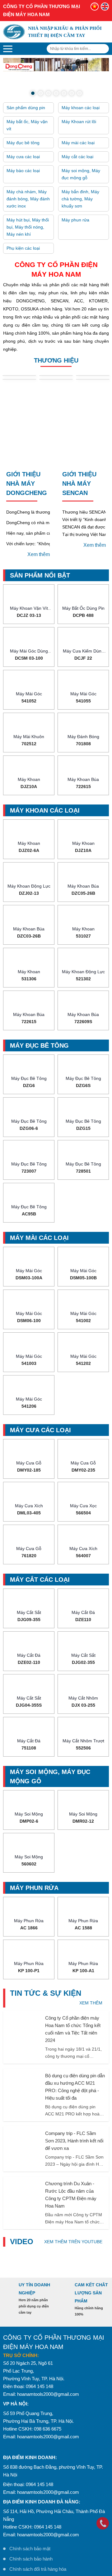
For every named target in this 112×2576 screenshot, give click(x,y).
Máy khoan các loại (81, 67)
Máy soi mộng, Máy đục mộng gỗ (81, 134)
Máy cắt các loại (77, 116)
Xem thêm (38, 514)
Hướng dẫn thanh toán (32, 2559)
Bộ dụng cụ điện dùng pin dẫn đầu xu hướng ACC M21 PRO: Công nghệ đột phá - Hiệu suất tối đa (75, 2046)
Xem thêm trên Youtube (73, 2201)
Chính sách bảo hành (31, 2518)
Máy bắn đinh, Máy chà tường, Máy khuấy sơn (80, 158)
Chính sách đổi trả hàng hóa (38, 2529)
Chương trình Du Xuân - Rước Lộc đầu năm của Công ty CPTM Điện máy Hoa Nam (71, 2154)
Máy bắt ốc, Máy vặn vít (27, 85)
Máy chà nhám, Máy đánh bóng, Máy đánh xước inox (28, 158)
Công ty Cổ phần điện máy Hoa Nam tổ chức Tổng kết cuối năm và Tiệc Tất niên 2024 (73, 1989)
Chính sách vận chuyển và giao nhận (47, 2539)
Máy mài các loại (78, 102)
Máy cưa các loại (23, 116)
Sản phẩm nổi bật (40, 535)
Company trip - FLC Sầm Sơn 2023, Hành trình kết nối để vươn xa (74, 2100)
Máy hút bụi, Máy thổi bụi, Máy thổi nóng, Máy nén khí (28, 187)
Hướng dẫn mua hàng (32, 2549)
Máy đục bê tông (23, 102)
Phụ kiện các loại (23, 208)
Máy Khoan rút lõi (79, 81)
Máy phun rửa (75, 180)
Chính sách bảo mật (30, 2508)
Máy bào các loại (23, 130)
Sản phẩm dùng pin (26, 67)
